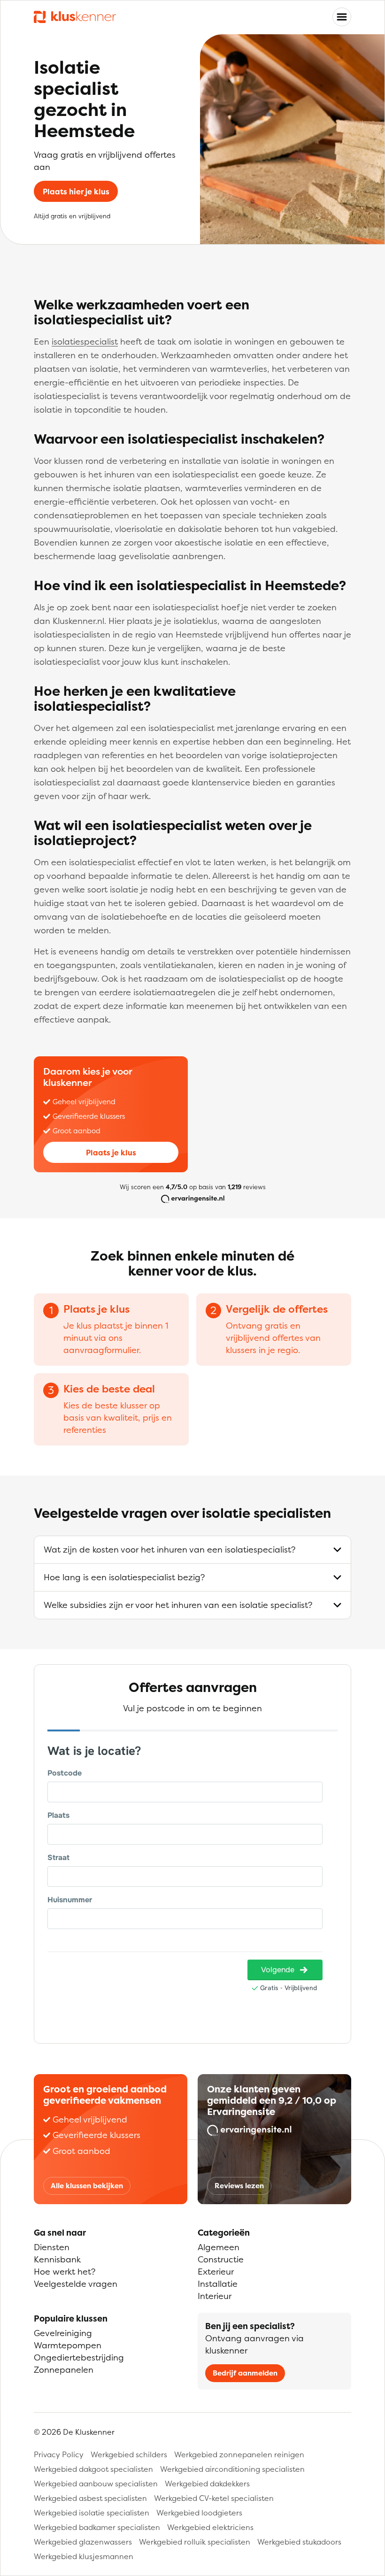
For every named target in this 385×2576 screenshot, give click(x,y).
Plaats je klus (111, 1153)
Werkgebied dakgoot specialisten (93, 2469)
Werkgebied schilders (129, 2454)
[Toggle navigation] (342, 17)
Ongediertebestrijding (79, 2357)
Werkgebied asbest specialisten (90, 2498)
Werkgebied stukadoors (299, 2542)
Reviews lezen (239, 2186)
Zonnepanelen (64, 2370)
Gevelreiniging (63, 2333)
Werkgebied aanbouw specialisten (96, 2484)
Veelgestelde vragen (76, 2284)
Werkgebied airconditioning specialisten (232, 2469)
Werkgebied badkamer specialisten (97, 2527)
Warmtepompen (68, 2345)
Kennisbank (57, 2259)
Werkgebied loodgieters (199, 2513)
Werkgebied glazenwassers (83, 2542)
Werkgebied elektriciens (210, 2527)
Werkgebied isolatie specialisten (92, 2513)
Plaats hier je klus (76, 192)
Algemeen (219, 2247)
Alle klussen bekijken (87, 2186)
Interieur (215, 2296)
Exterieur (216, 2272)
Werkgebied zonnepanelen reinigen (239, 2454)
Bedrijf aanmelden (245, 2373)
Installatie (218, 2284)
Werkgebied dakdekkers (207, 2484)
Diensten (52, 2247)
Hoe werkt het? (65, 2272)
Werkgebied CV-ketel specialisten (214, 2498)
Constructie (221, 2259)
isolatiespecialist (85, 342)
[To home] (75, 17)
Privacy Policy (59, 2454)
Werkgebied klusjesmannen (84, 2556)
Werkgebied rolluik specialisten (195, 2542)
